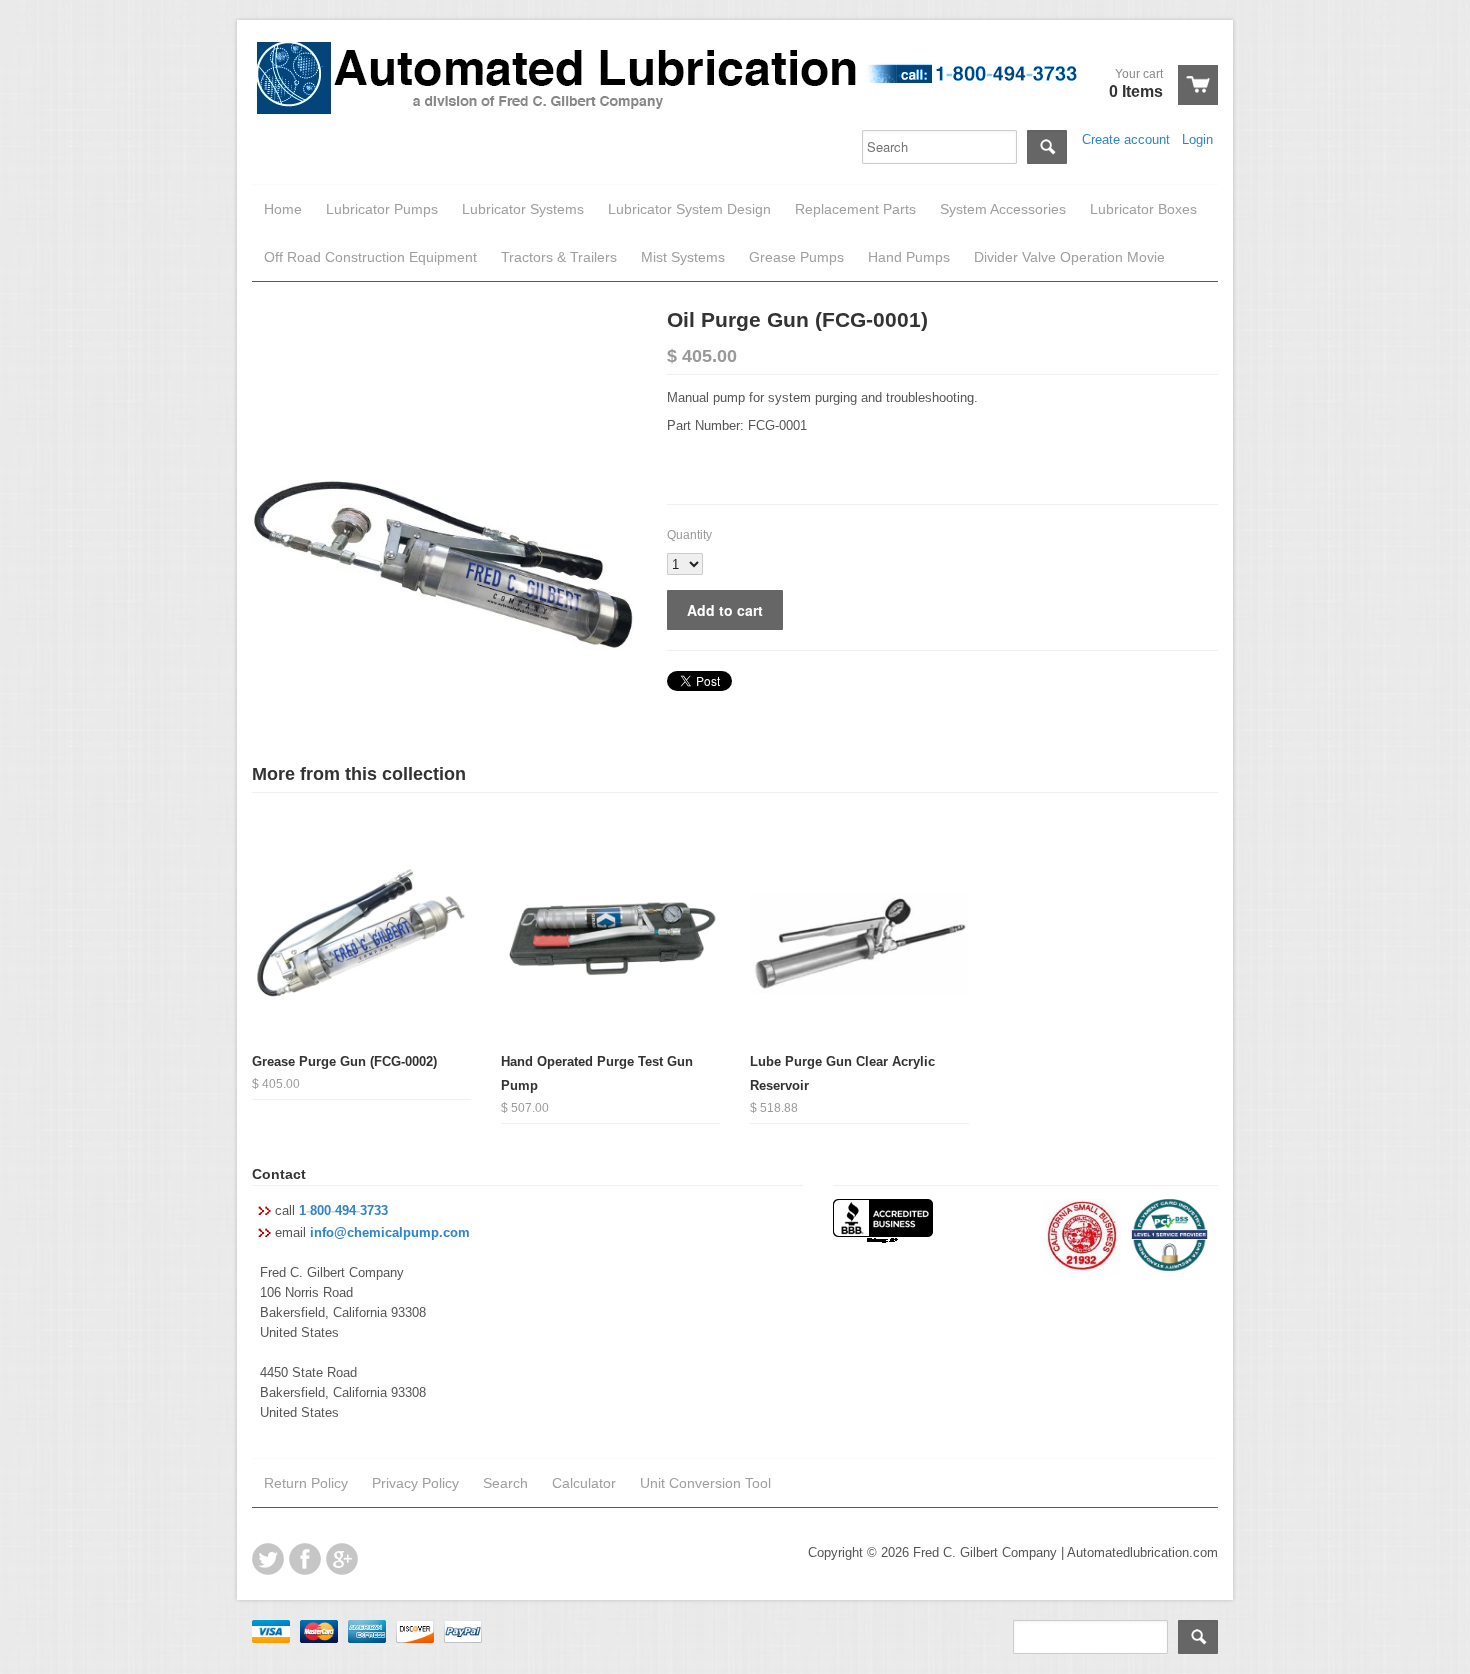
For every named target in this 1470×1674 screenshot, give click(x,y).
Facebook (305, 1559)
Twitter (268, 1559)
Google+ (342, 1559)
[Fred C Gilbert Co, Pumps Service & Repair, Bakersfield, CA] (883, 1223)
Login (1197, 139)
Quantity (689, 535)
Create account (1126, 139)
